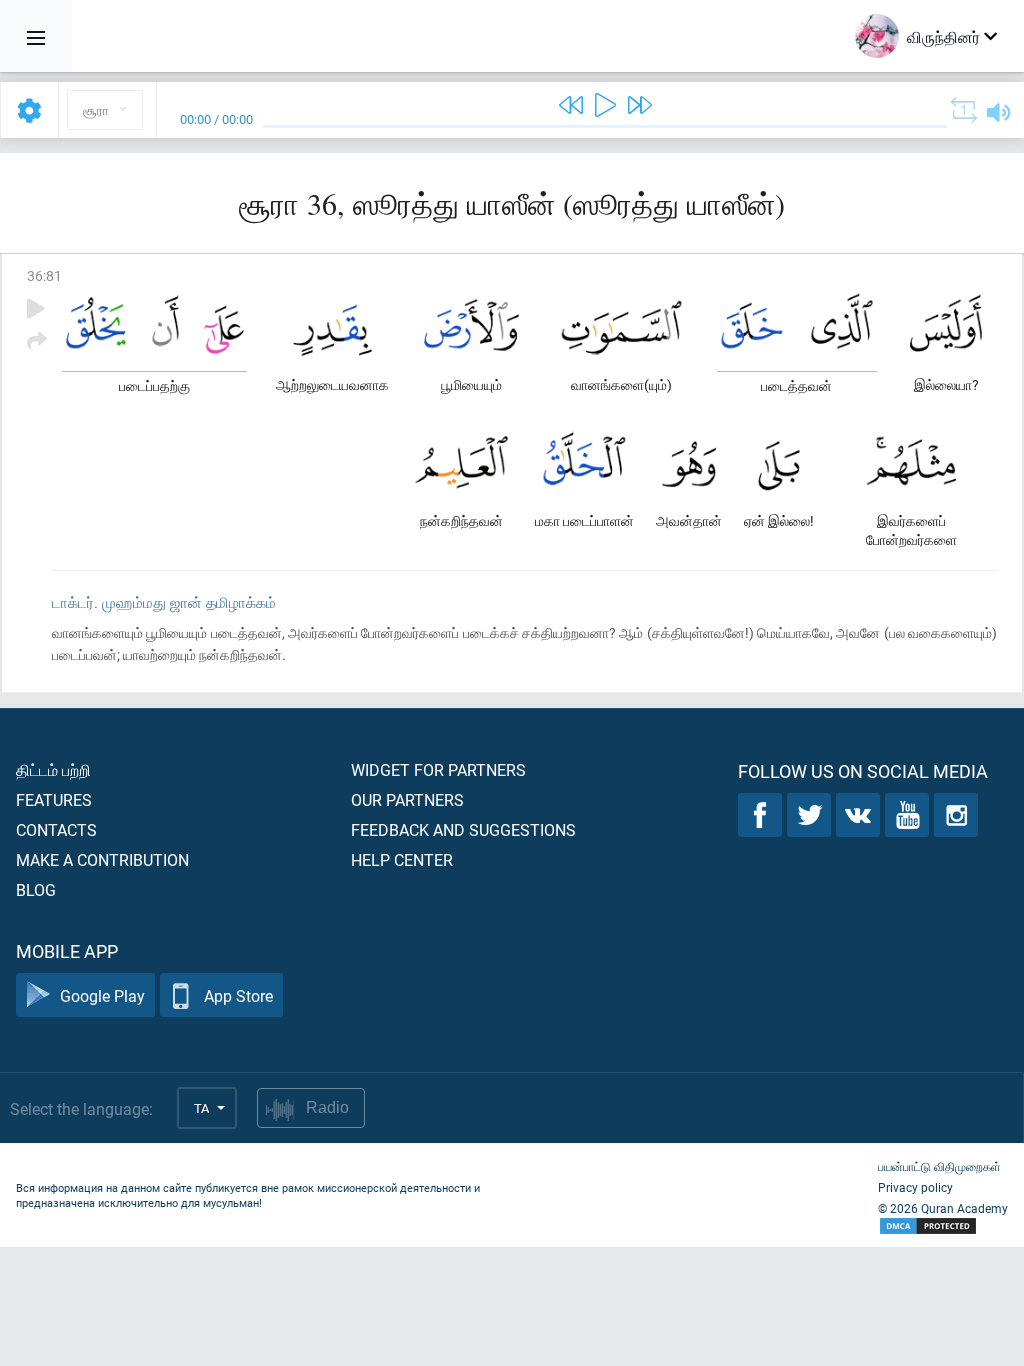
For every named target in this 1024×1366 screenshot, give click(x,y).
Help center (402, 859)
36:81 (44, 275)
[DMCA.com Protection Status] (943, 1226)
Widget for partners (438, 769)
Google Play (102, 995)
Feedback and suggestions (463, 829)
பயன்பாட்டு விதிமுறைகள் (939, 1166)
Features (54, 799)
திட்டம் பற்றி (53, 769)
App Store (238, 995)
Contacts (56, 829)
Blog (36, 889)
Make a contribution (102, 859)
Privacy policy (915, 1187)
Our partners (407, 799)
